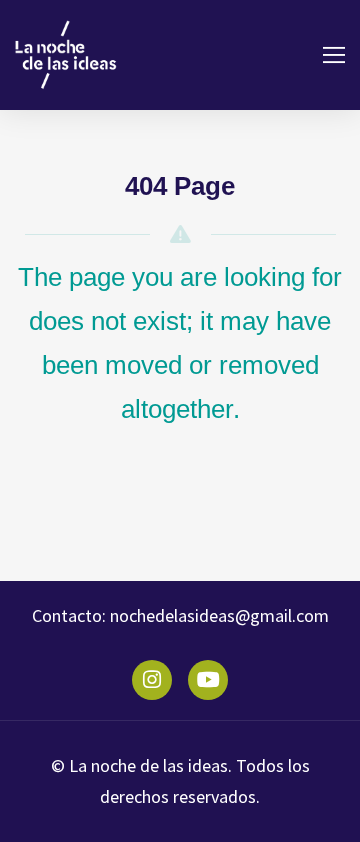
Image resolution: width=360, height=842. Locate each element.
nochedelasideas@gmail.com (217, 615)
